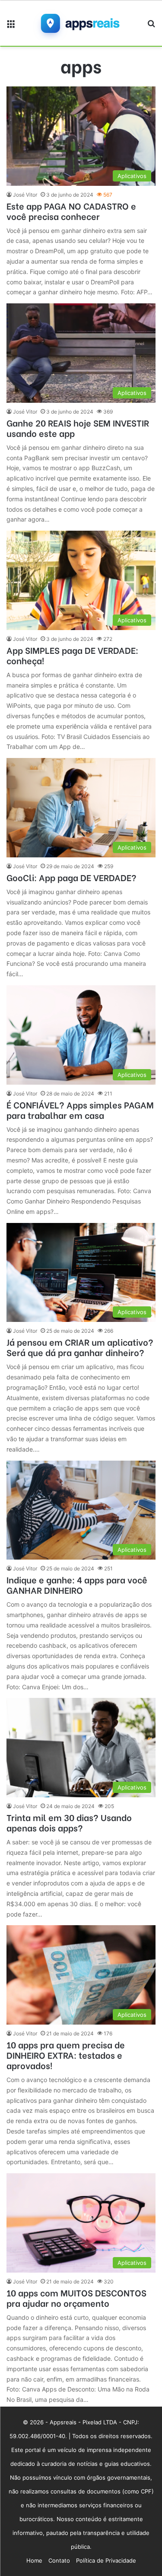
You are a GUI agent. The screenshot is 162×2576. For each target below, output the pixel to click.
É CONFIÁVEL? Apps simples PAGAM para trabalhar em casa (80, 1110)
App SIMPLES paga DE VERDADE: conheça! (72, 655)
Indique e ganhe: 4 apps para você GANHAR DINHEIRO (77, 1584)
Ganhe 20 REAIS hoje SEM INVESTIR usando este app (78, 428)
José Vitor (25, 195)
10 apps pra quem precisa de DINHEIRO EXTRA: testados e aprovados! (66, 2055)
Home (34, 2560)
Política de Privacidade (106, 2560)
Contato (59, 2560)
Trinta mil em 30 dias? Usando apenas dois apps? (69, 1822)
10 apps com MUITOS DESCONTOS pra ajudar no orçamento (76, 2297)
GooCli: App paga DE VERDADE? (71, 877)
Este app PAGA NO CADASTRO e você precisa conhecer (71, 211)
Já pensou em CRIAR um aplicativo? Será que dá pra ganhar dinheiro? (80, 1347)
